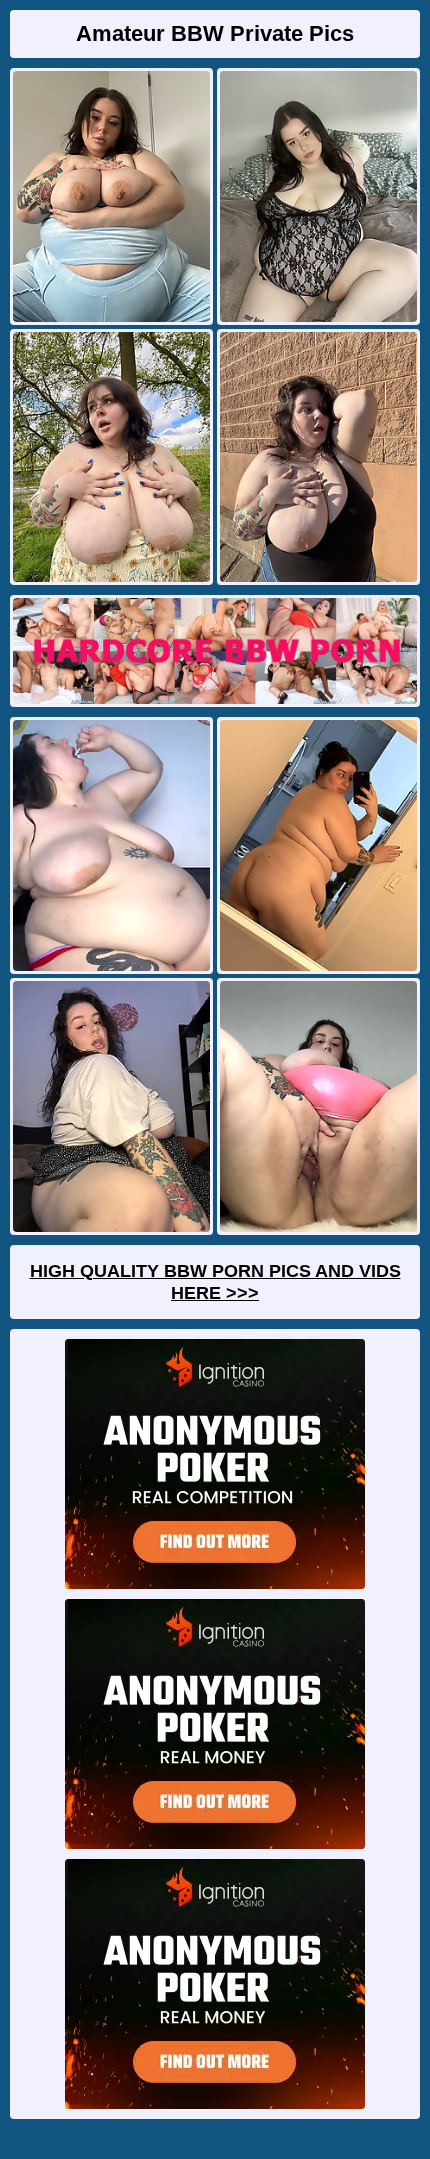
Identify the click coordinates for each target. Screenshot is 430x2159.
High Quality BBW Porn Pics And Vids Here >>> (215, 1282)
